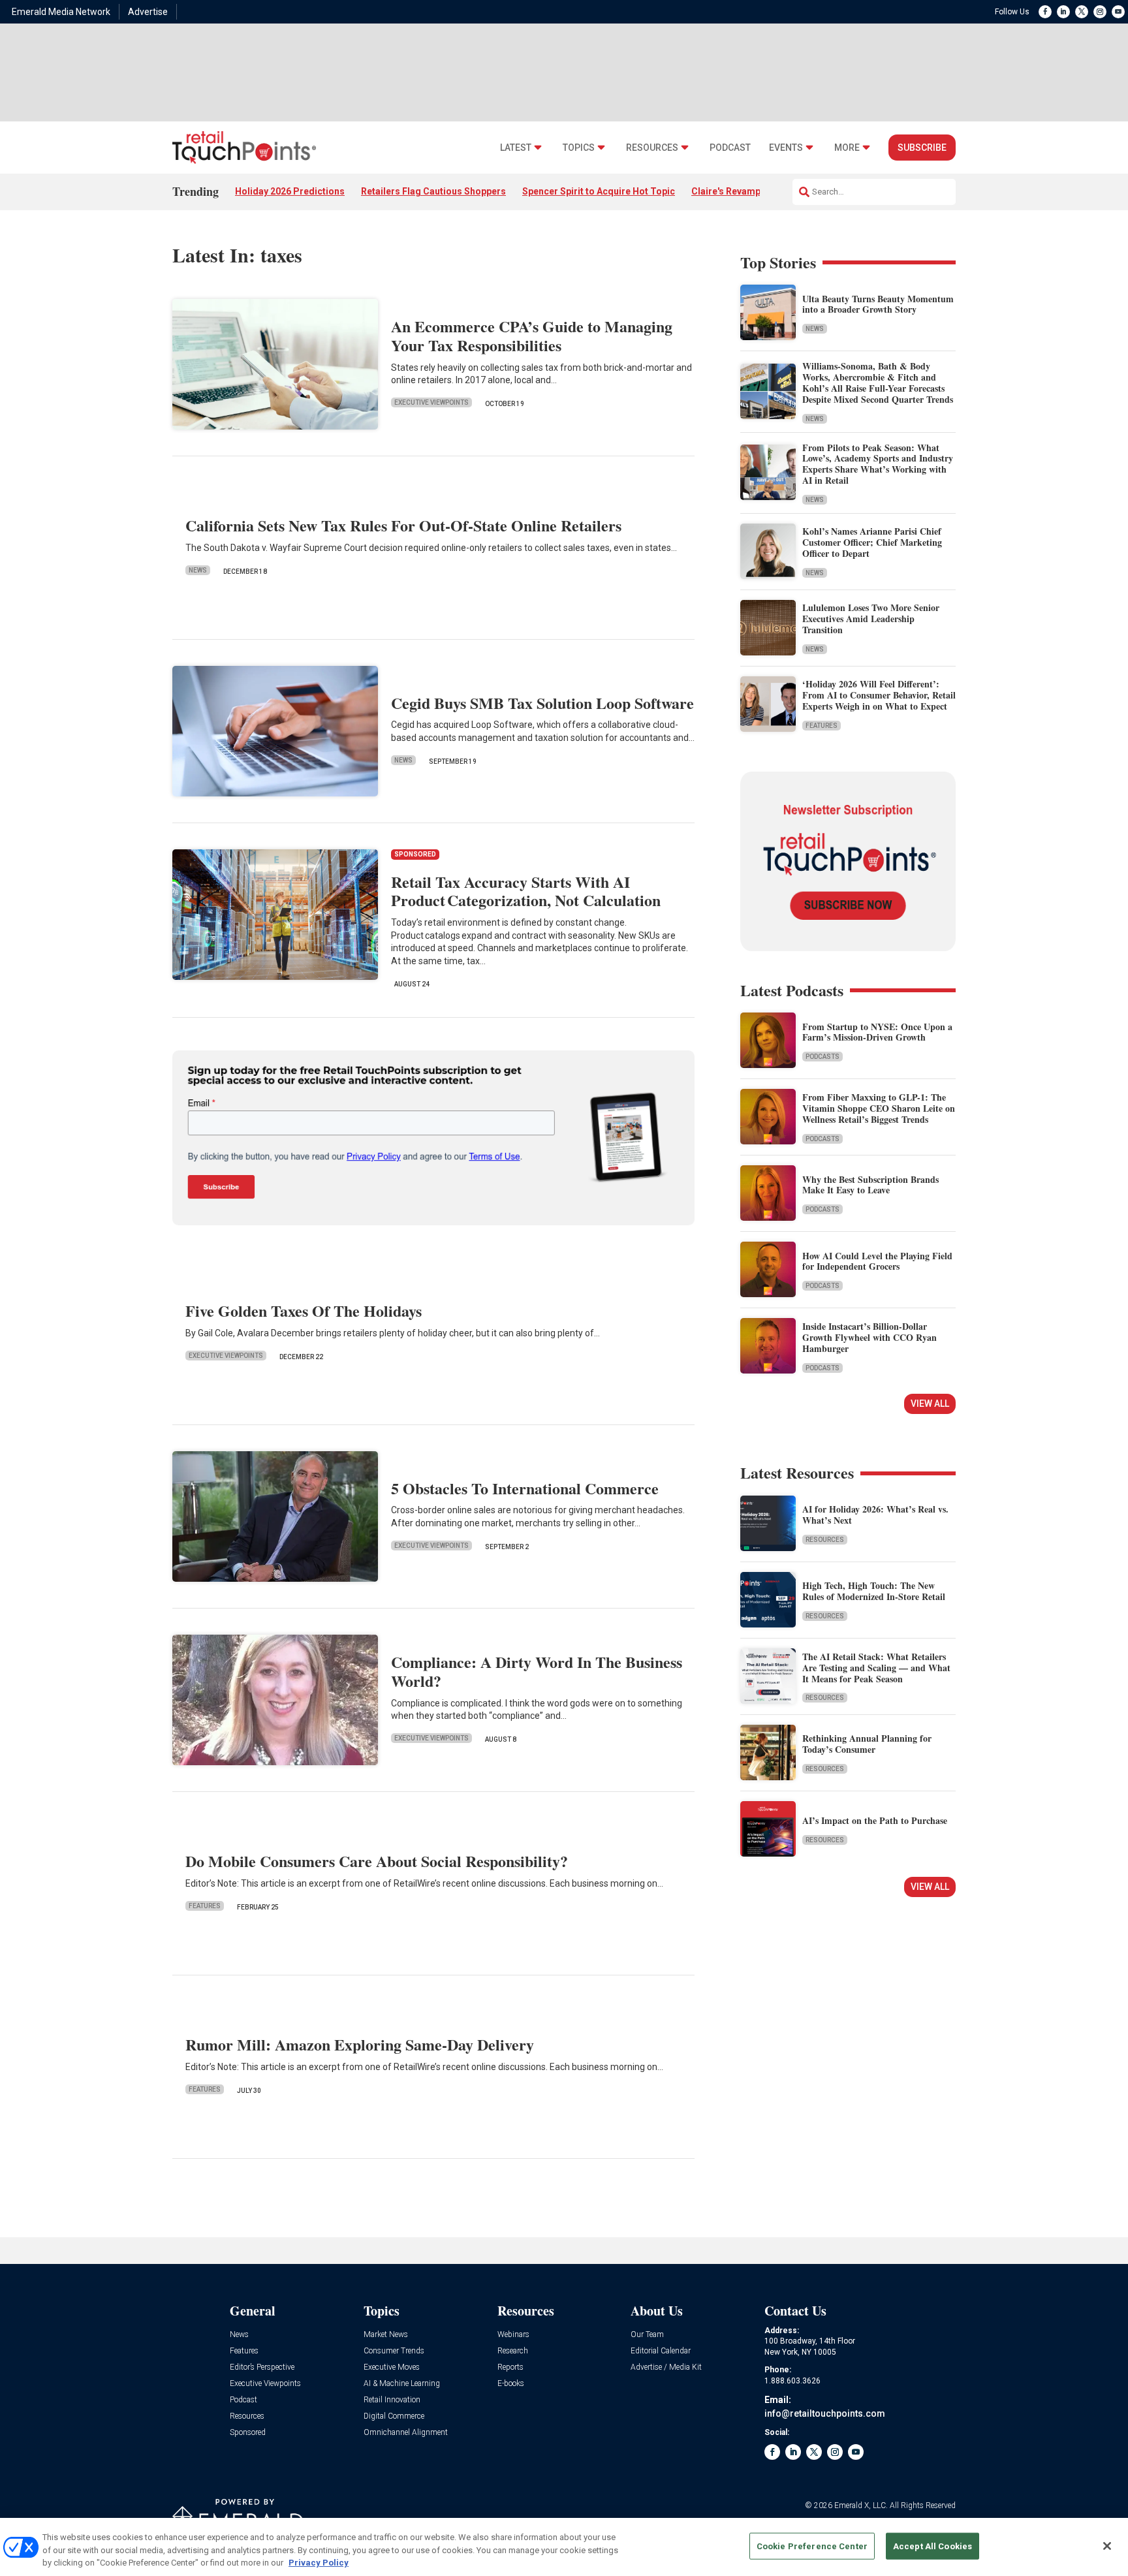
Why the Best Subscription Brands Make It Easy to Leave (870, 1185)
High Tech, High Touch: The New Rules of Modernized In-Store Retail (874, 1591)
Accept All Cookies (932, 2546)
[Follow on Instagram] (1100, 12)
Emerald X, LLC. (861, 2505)
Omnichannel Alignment (406, 2433)
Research (513, 2351)
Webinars (513, 2335)
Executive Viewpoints (431, 402)
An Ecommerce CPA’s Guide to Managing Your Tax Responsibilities (532, 336)
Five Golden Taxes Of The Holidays (304, 1311)
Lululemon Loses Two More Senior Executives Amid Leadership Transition (871, 619)
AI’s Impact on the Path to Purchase (875, 1820)
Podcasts (822, 1057)
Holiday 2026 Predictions (290, 191)
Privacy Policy (319, 2563)
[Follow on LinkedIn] (1063, 12)
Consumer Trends (394, 2351)
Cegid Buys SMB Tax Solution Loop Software (542, 703)
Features (205, 1906)
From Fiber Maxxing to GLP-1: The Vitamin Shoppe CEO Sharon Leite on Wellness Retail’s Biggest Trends (879, 1108)
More (847, 148)
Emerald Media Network (61, 12)
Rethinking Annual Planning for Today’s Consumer (867, 1744)
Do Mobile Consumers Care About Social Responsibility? (377, 1861)
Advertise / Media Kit (666, 2367)
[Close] (1107, 2546)
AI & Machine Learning (402, 2384)
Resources (652, 148)
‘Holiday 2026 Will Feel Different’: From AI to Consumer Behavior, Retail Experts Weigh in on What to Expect (879, 695)
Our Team (647, 2335)
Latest (516, 148)
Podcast (730, 148)
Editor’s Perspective (262, 2367)
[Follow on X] (1082, 12)
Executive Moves (392, 2367)
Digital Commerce (394, 2416)
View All (930, 1404)
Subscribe (922, 148)
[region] (564, 2547)
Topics (579, 148)
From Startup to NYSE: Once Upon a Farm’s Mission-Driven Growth (877, 1032)
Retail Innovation (392, 2400)
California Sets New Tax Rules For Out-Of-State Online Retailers (403, 525)
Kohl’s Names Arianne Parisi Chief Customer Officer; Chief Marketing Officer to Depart (872, 542)
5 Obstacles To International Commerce (525, 1488)
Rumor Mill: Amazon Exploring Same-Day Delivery (360, 2044)
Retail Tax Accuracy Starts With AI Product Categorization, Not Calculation (526, 891)
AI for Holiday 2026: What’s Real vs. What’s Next (875, 1515)
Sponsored (248, 2433)
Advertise (148, 12)
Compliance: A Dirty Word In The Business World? (537, 1671)
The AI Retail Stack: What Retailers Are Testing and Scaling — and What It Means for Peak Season (876, 1668)
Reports (510, 2367)
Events (786, 148)
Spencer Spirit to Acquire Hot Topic (599, 191)
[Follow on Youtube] (1118, 12)
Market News (386, 2335)
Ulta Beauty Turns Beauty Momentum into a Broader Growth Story (878, 304)
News (198, 570)
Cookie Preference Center (812, 2546)
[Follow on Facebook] (1045, 12)
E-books (511, 2384)
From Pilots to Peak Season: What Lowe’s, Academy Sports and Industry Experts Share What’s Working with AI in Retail (878, 464)
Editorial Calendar (661, 2351)
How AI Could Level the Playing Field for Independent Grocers (877, 1261)
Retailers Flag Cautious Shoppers (433, 191)
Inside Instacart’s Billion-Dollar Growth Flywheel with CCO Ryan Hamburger (869, 1337)
